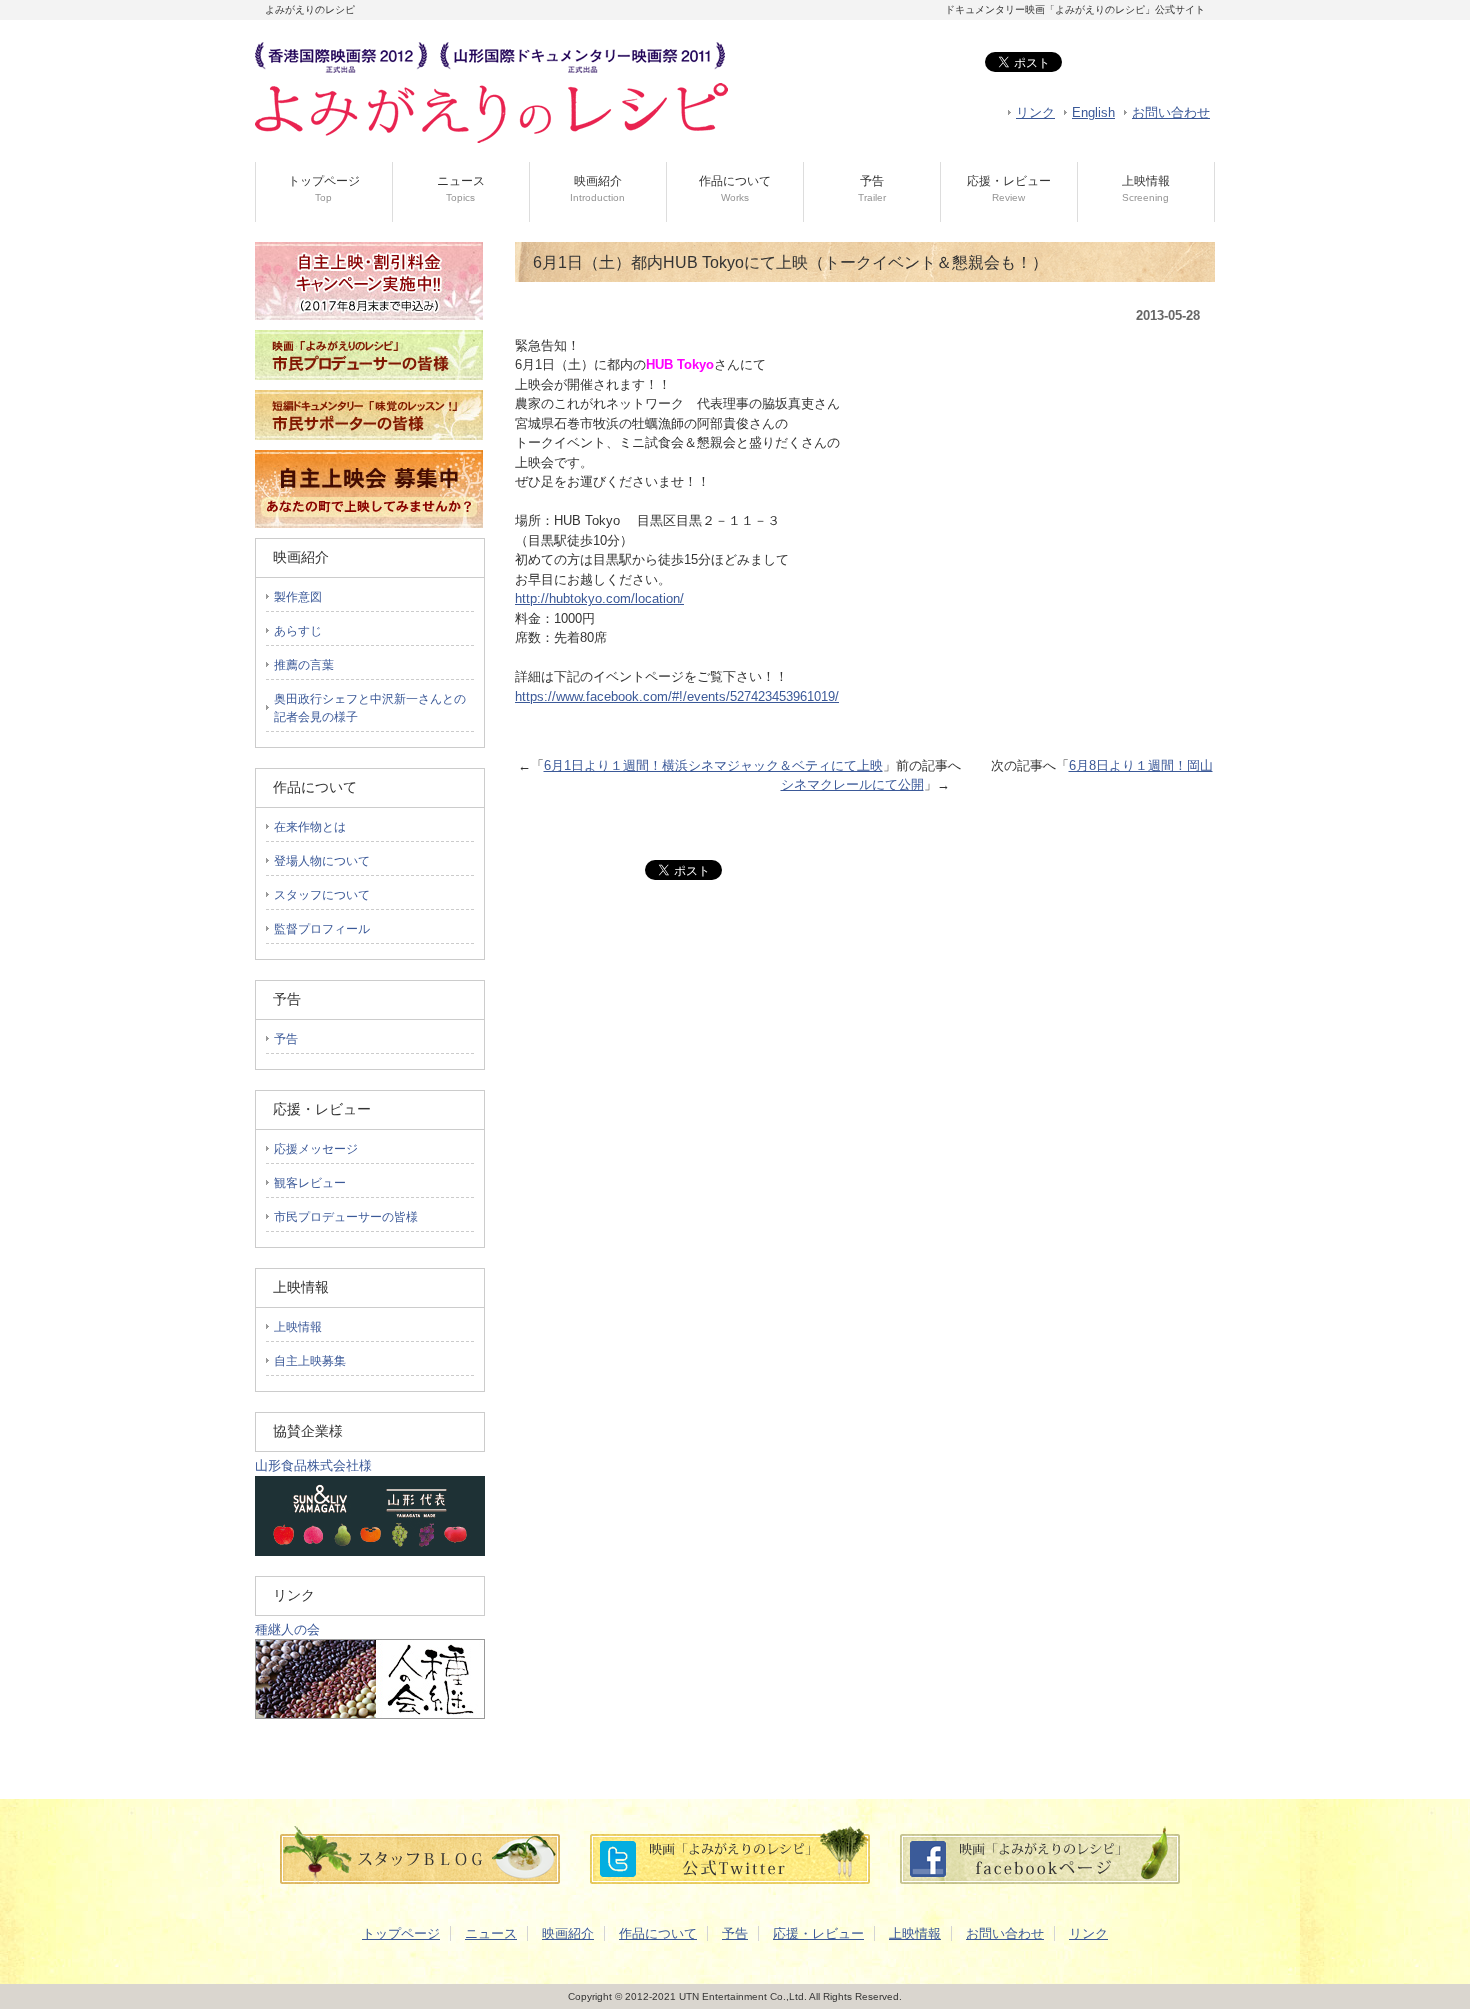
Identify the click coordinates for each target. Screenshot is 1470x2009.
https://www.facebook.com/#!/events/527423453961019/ (677, 696)
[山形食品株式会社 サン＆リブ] (370, 1551)
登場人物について (322, 861)
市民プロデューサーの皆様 (346, 1217)
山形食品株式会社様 (313, 1465)
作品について (735, 188)
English (1093, 112)
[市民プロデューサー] (369, 385)
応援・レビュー (1009, 188)
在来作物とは (310, 827)
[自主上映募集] (369, 523)
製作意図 (298, 597)
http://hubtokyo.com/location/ (599, 598)
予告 (872, 188)
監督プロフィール (322, 929)
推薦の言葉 (304, 665)
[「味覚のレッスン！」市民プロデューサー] (369, 445)
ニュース (461, 188)
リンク (1035, 112)
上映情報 (1146, 188)
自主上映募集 (310, 1361)
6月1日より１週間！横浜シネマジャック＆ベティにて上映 (713, 765)
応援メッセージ (316, 1149)
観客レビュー (310, 1183)
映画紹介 (597, 188)
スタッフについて (322, 895)
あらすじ (298, 631)
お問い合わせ (1171, 112)
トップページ (324, 188)
